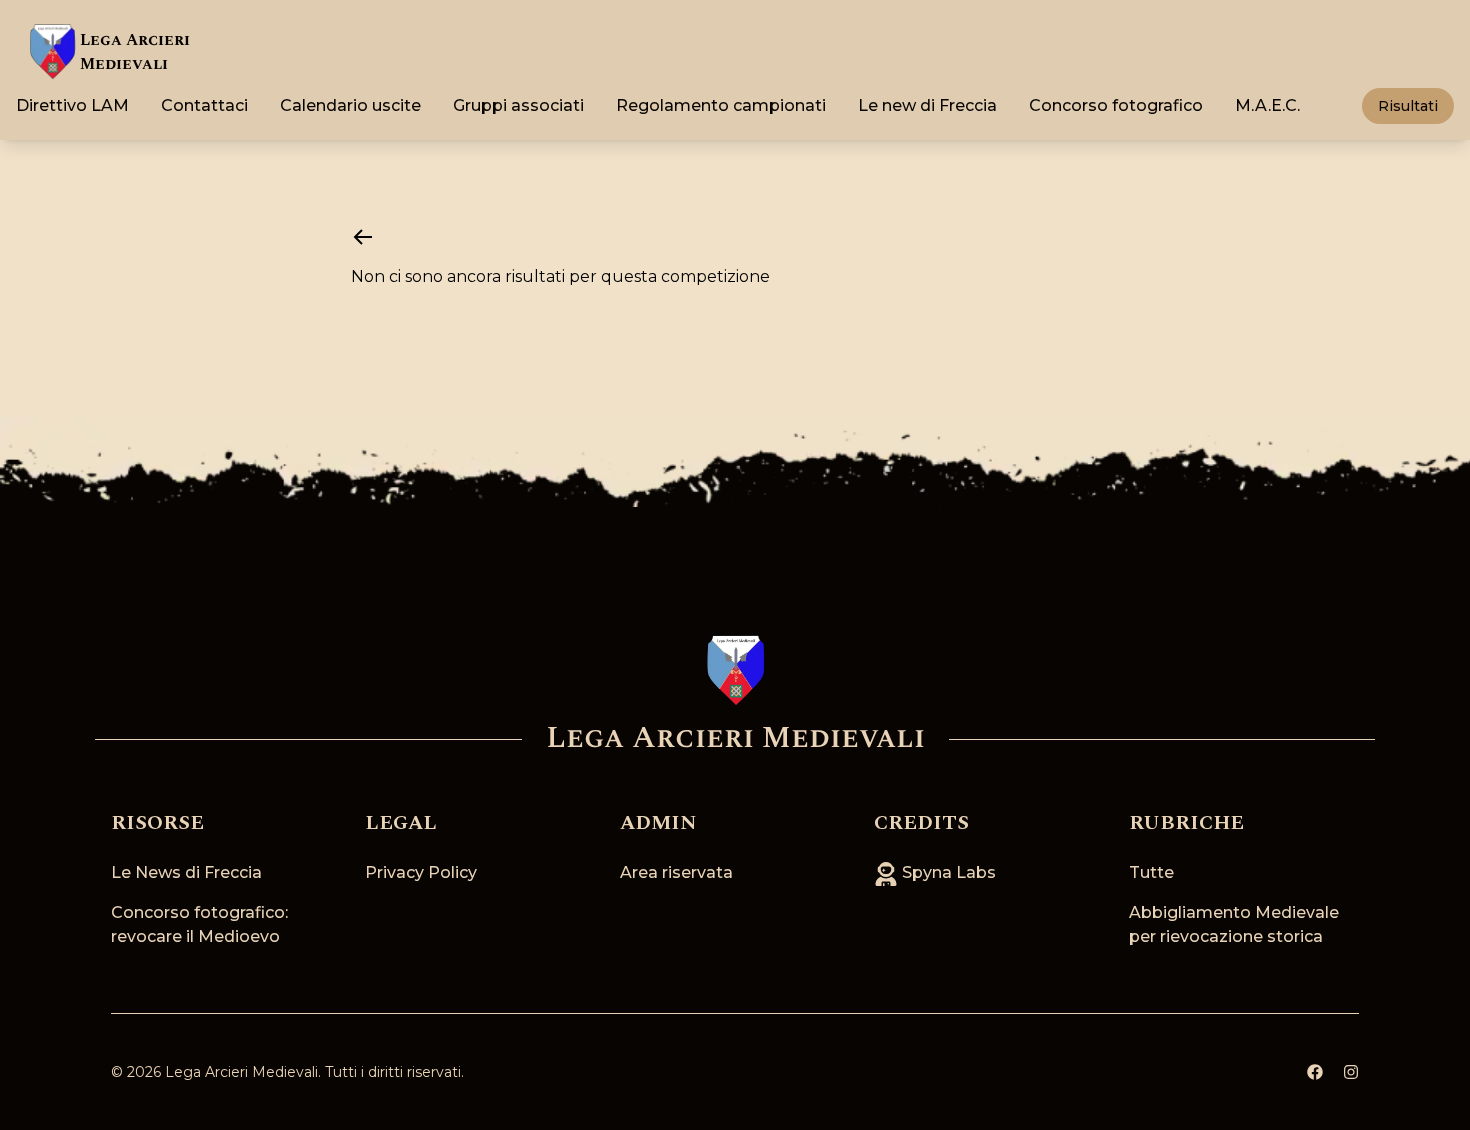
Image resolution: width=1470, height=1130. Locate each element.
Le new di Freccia (927, 105)
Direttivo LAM (72, 105)
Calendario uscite (350, 105)
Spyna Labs (947, 872)
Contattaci (204, 105)
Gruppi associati (518, 105)
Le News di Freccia (186, 872)
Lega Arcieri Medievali (241, 1072)
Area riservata (676, 872)
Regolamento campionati (721, 105)
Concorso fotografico (1116, 105)
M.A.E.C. (1267, 105)
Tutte (1151, 872)
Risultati (1408, 106)
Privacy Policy (421, 872)
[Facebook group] (1315, 1072)
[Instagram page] (1351, 1072)
